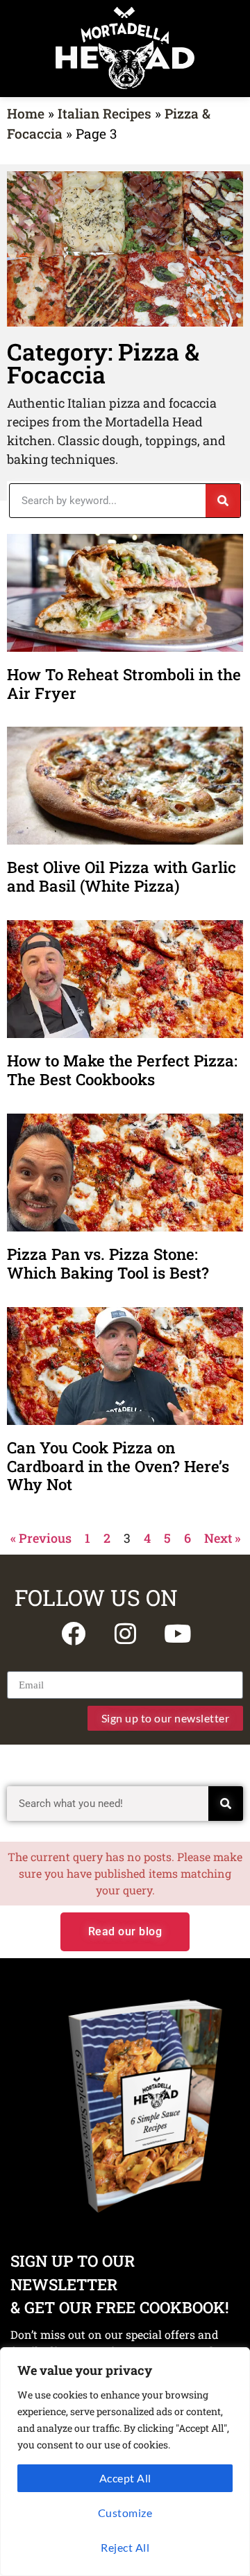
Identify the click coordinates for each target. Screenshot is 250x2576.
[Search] (223, 501)
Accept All (125, 2478)
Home (26, 113)
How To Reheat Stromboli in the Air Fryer (124, 684)
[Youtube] (177, 1633)
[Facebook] (73, 1633)
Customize (125, 2513)
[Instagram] (125, 1633)
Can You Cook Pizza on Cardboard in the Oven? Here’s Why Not (118, 1466)
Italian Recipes (105, 113)
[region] (125, 2462)
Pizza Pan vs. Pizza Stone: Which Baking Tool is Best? (110, 1263)
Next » (222, 1538)
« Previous (41, 1538)
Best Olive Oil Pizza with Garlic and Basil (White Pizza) (122, 876)
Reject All (125, 2547)
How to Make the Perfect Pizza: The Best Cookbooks (122, 1070)
